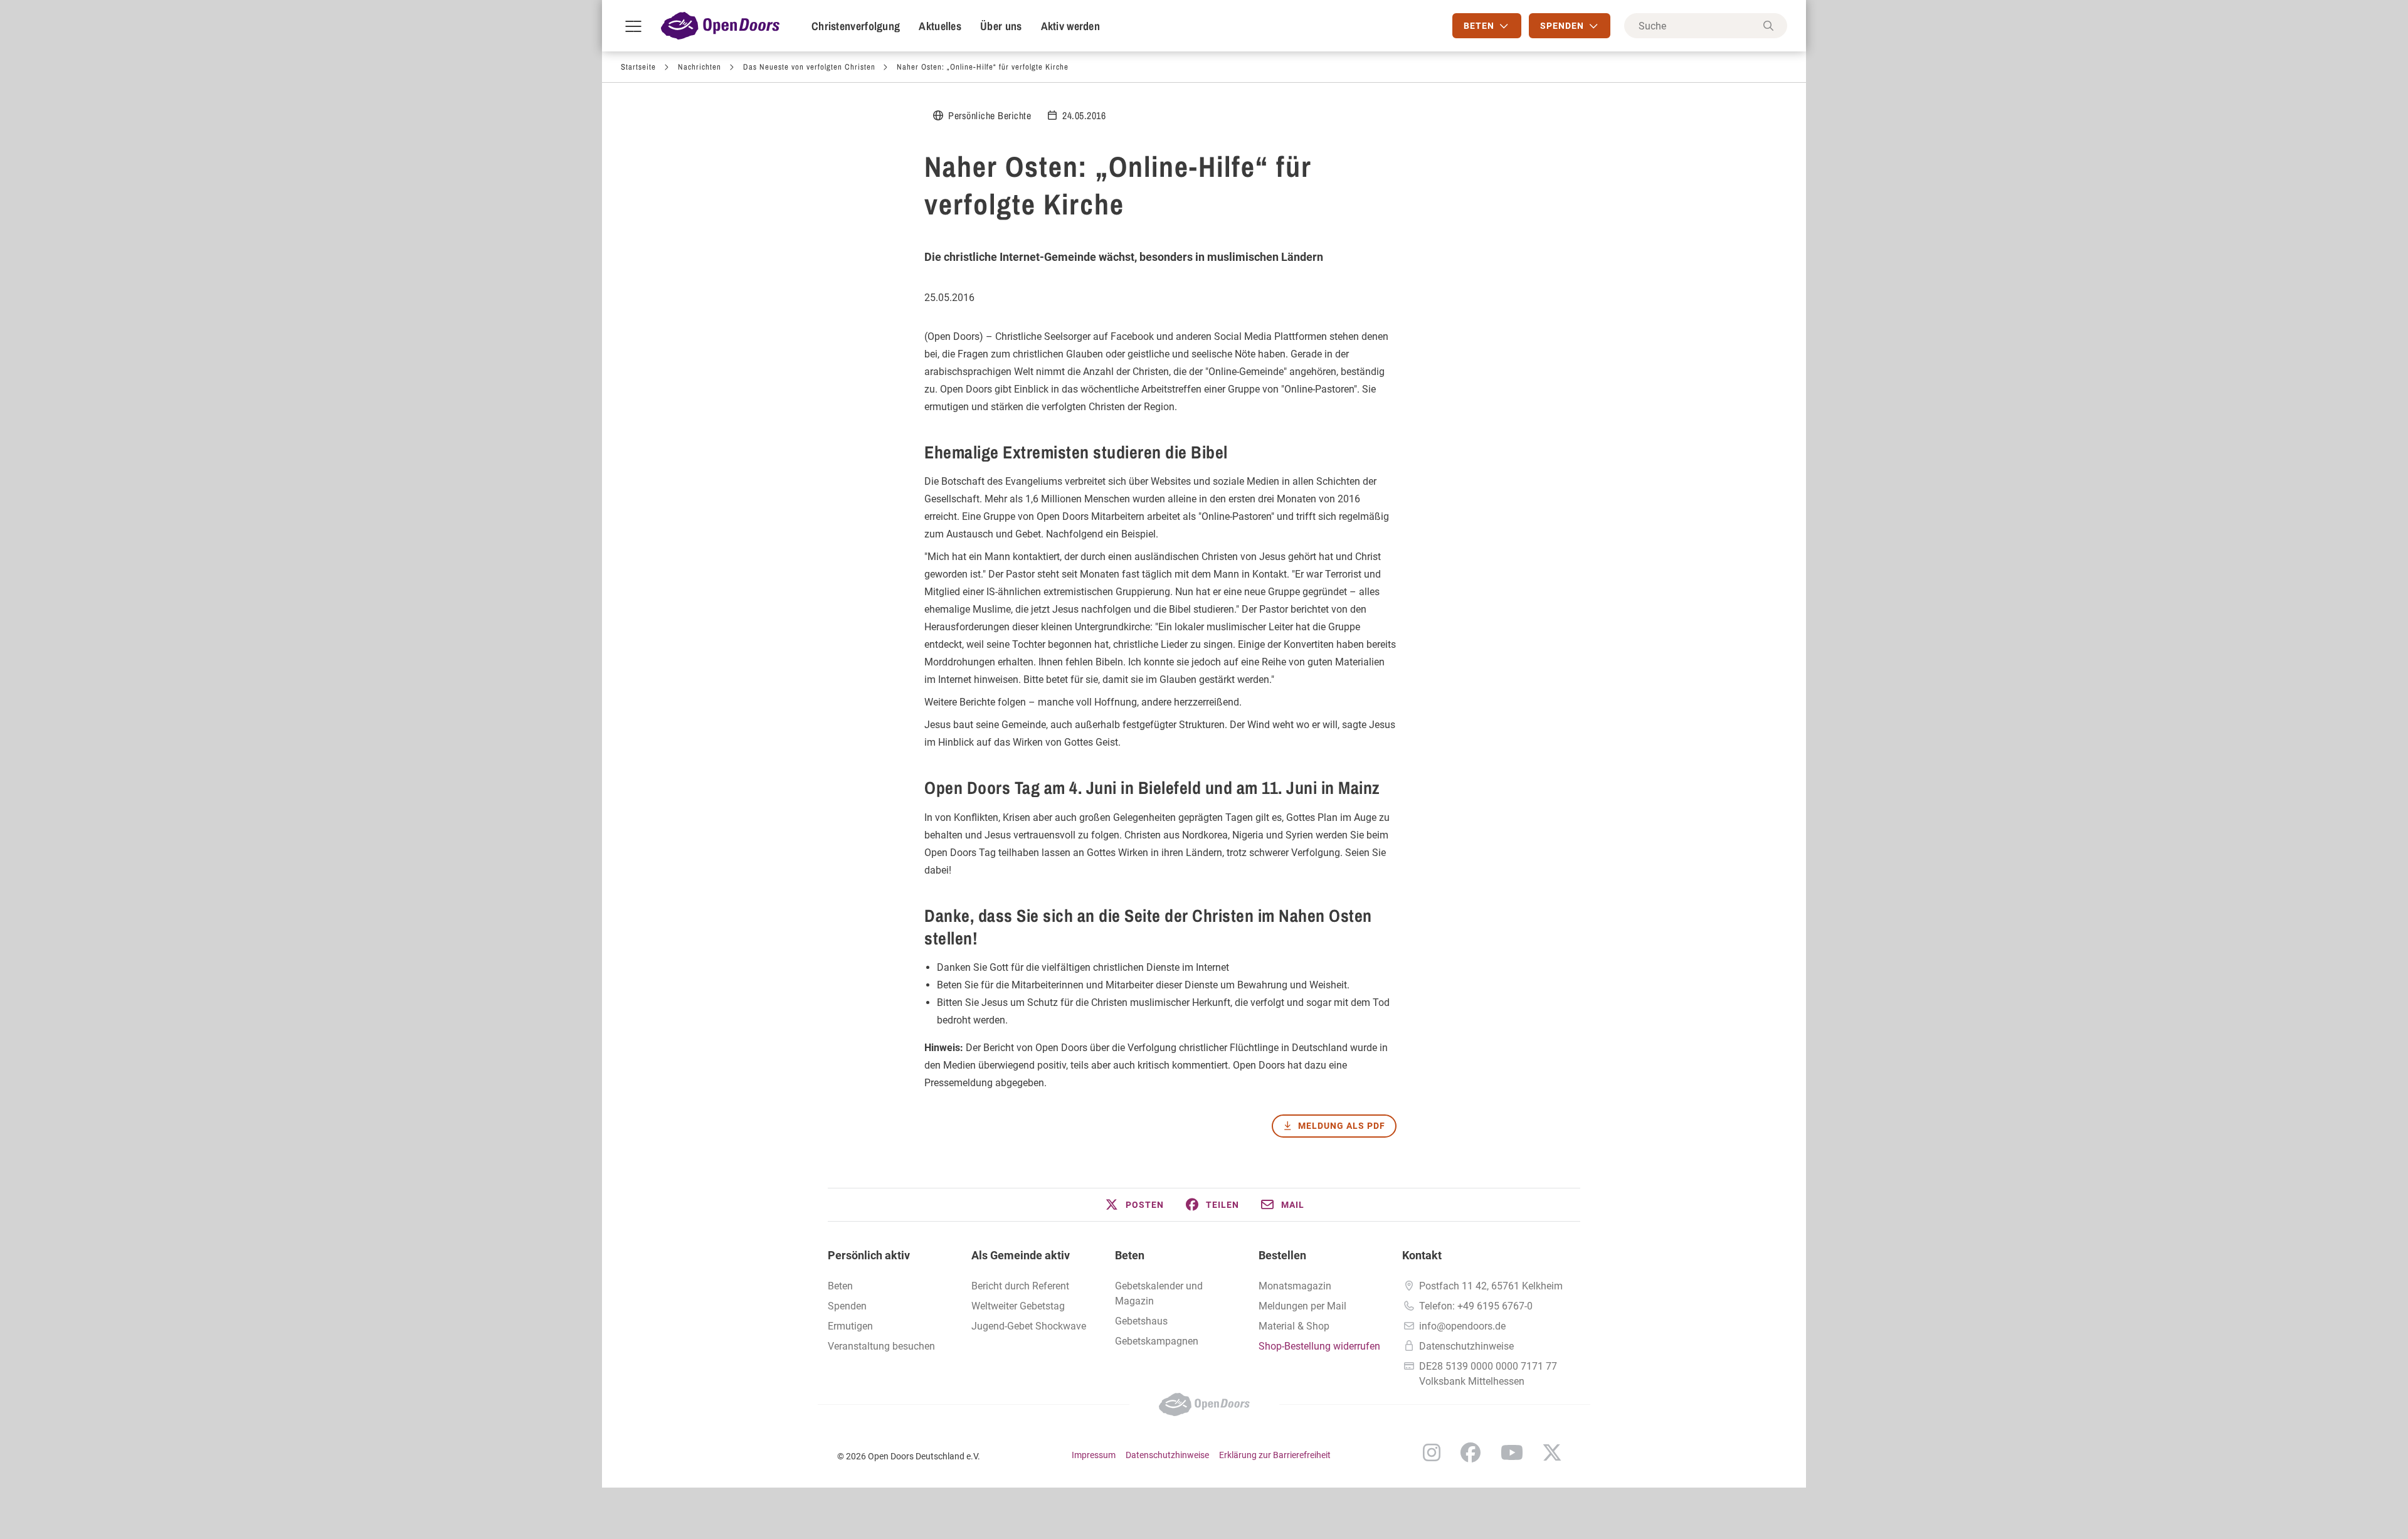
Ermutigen (850, 1326)
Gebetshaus (1141, 1321)
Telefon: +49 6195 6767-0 (1476, 1306)
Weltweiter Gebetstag (1018, 1306)
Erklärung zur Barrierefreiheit (1275, 1455)
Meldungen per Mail (1302, 1306)
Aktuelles (940, 26)
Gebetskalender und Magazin (1159, 1293)
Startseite (638, 67)
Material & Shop (1294, 1326)
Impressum (1094, 1455)
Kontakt (1422, 1255)
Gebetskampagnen (1157, 1341)
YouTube (1512, 1452)
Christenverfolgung (856, 26)
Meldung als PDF (1342, 1126)
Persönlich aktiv (869, 1255)
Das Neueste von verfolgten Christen (809, 67)
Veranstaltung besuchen (881, 1346)
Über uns (1001, 26)
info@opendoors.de (1462, 1326)
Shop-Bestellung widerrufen (1319, 1346)
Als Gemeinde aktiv (1021, 1255)
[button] (1134, 1205)
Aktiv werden (1071, 26)
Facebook (1471, 1452)
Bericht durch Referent (1020, 1286)
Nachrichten (700, 67)
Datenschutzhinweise (1466, 1346)
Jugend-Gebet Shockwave (1029, 1326)
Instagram (1432, 1452)
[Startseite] (720, 26)
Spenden (847, 1306)
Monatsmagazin (1295, 1286)
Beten (840, 1286)
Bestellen (1282, 1255)
